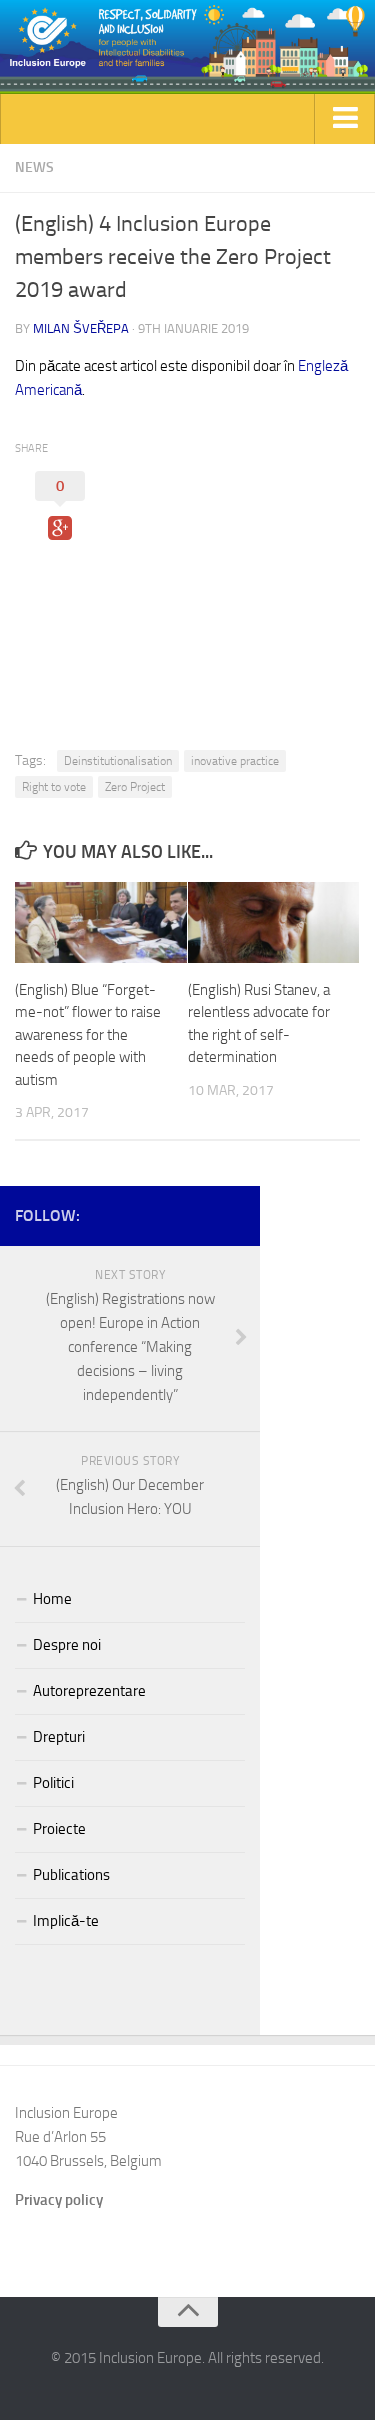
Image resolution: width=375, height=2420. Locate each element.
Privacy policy (59, 2200)
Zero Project (135, 787)
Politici (53, 1783)
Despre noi (67, 1645)
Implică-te (66, 1921)
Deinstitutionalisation (118, 761)
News (34, 167)
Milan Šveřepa (81, 328)
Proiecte (59, 1829)
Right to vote (54, 787)
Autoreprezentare (89, 1691)
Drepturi (59, 1737)
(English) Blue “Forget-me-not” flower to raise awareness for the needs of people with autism (88, 1035)
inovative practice (235, 761)
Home (52, 1599)
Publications (71, 1875)
